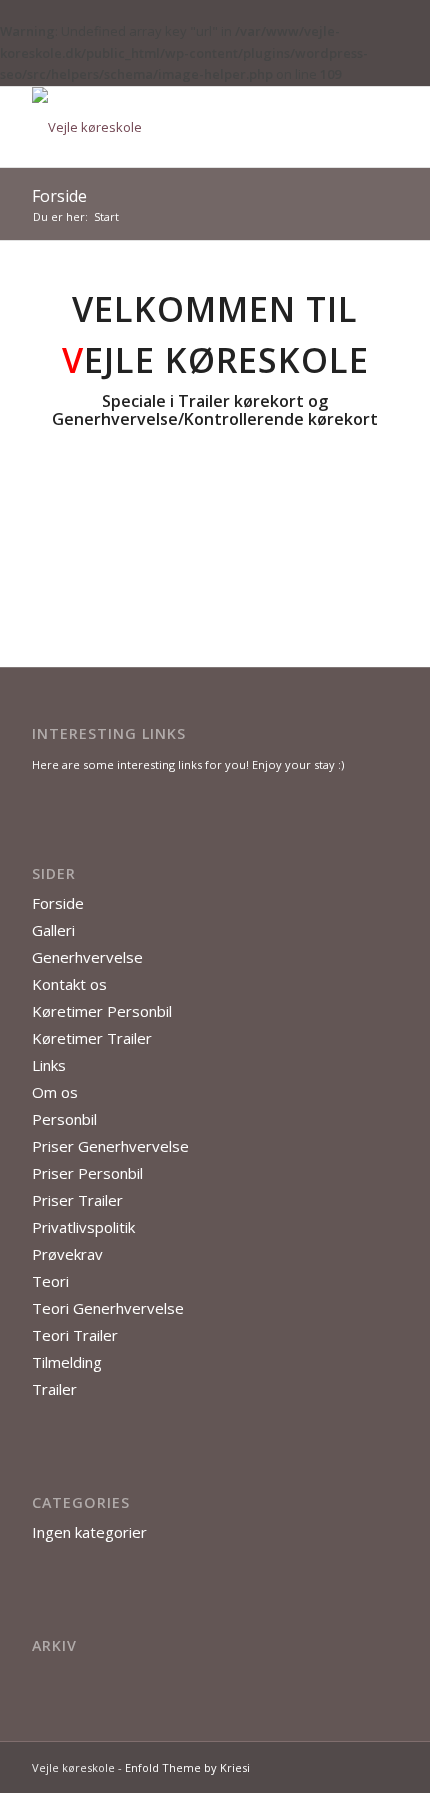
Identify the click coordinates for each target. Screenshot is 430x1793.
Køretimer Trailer (92, 1038)
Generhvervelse (87, 957)
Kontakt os (69, 984)
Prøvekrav (67, 1254)
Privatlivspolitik (83, 1227)
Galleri (53, 930)
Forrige (77, 548)
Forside (59, 196)
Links (49, 1065)
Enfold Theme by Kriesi (187, 1767)
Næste (353, 548)
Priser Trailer (77, 1200)
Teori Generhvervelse (108, 1308)
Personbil (64, 1119)
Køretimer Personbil (102, 1011)
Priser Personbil (87, 1173)
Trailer (54, 1389)
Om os (55, 1092)
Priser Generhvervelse (110, 1146)
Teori (50, 1281)
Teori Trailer (75, 1335)
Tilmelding (67, 1362)
